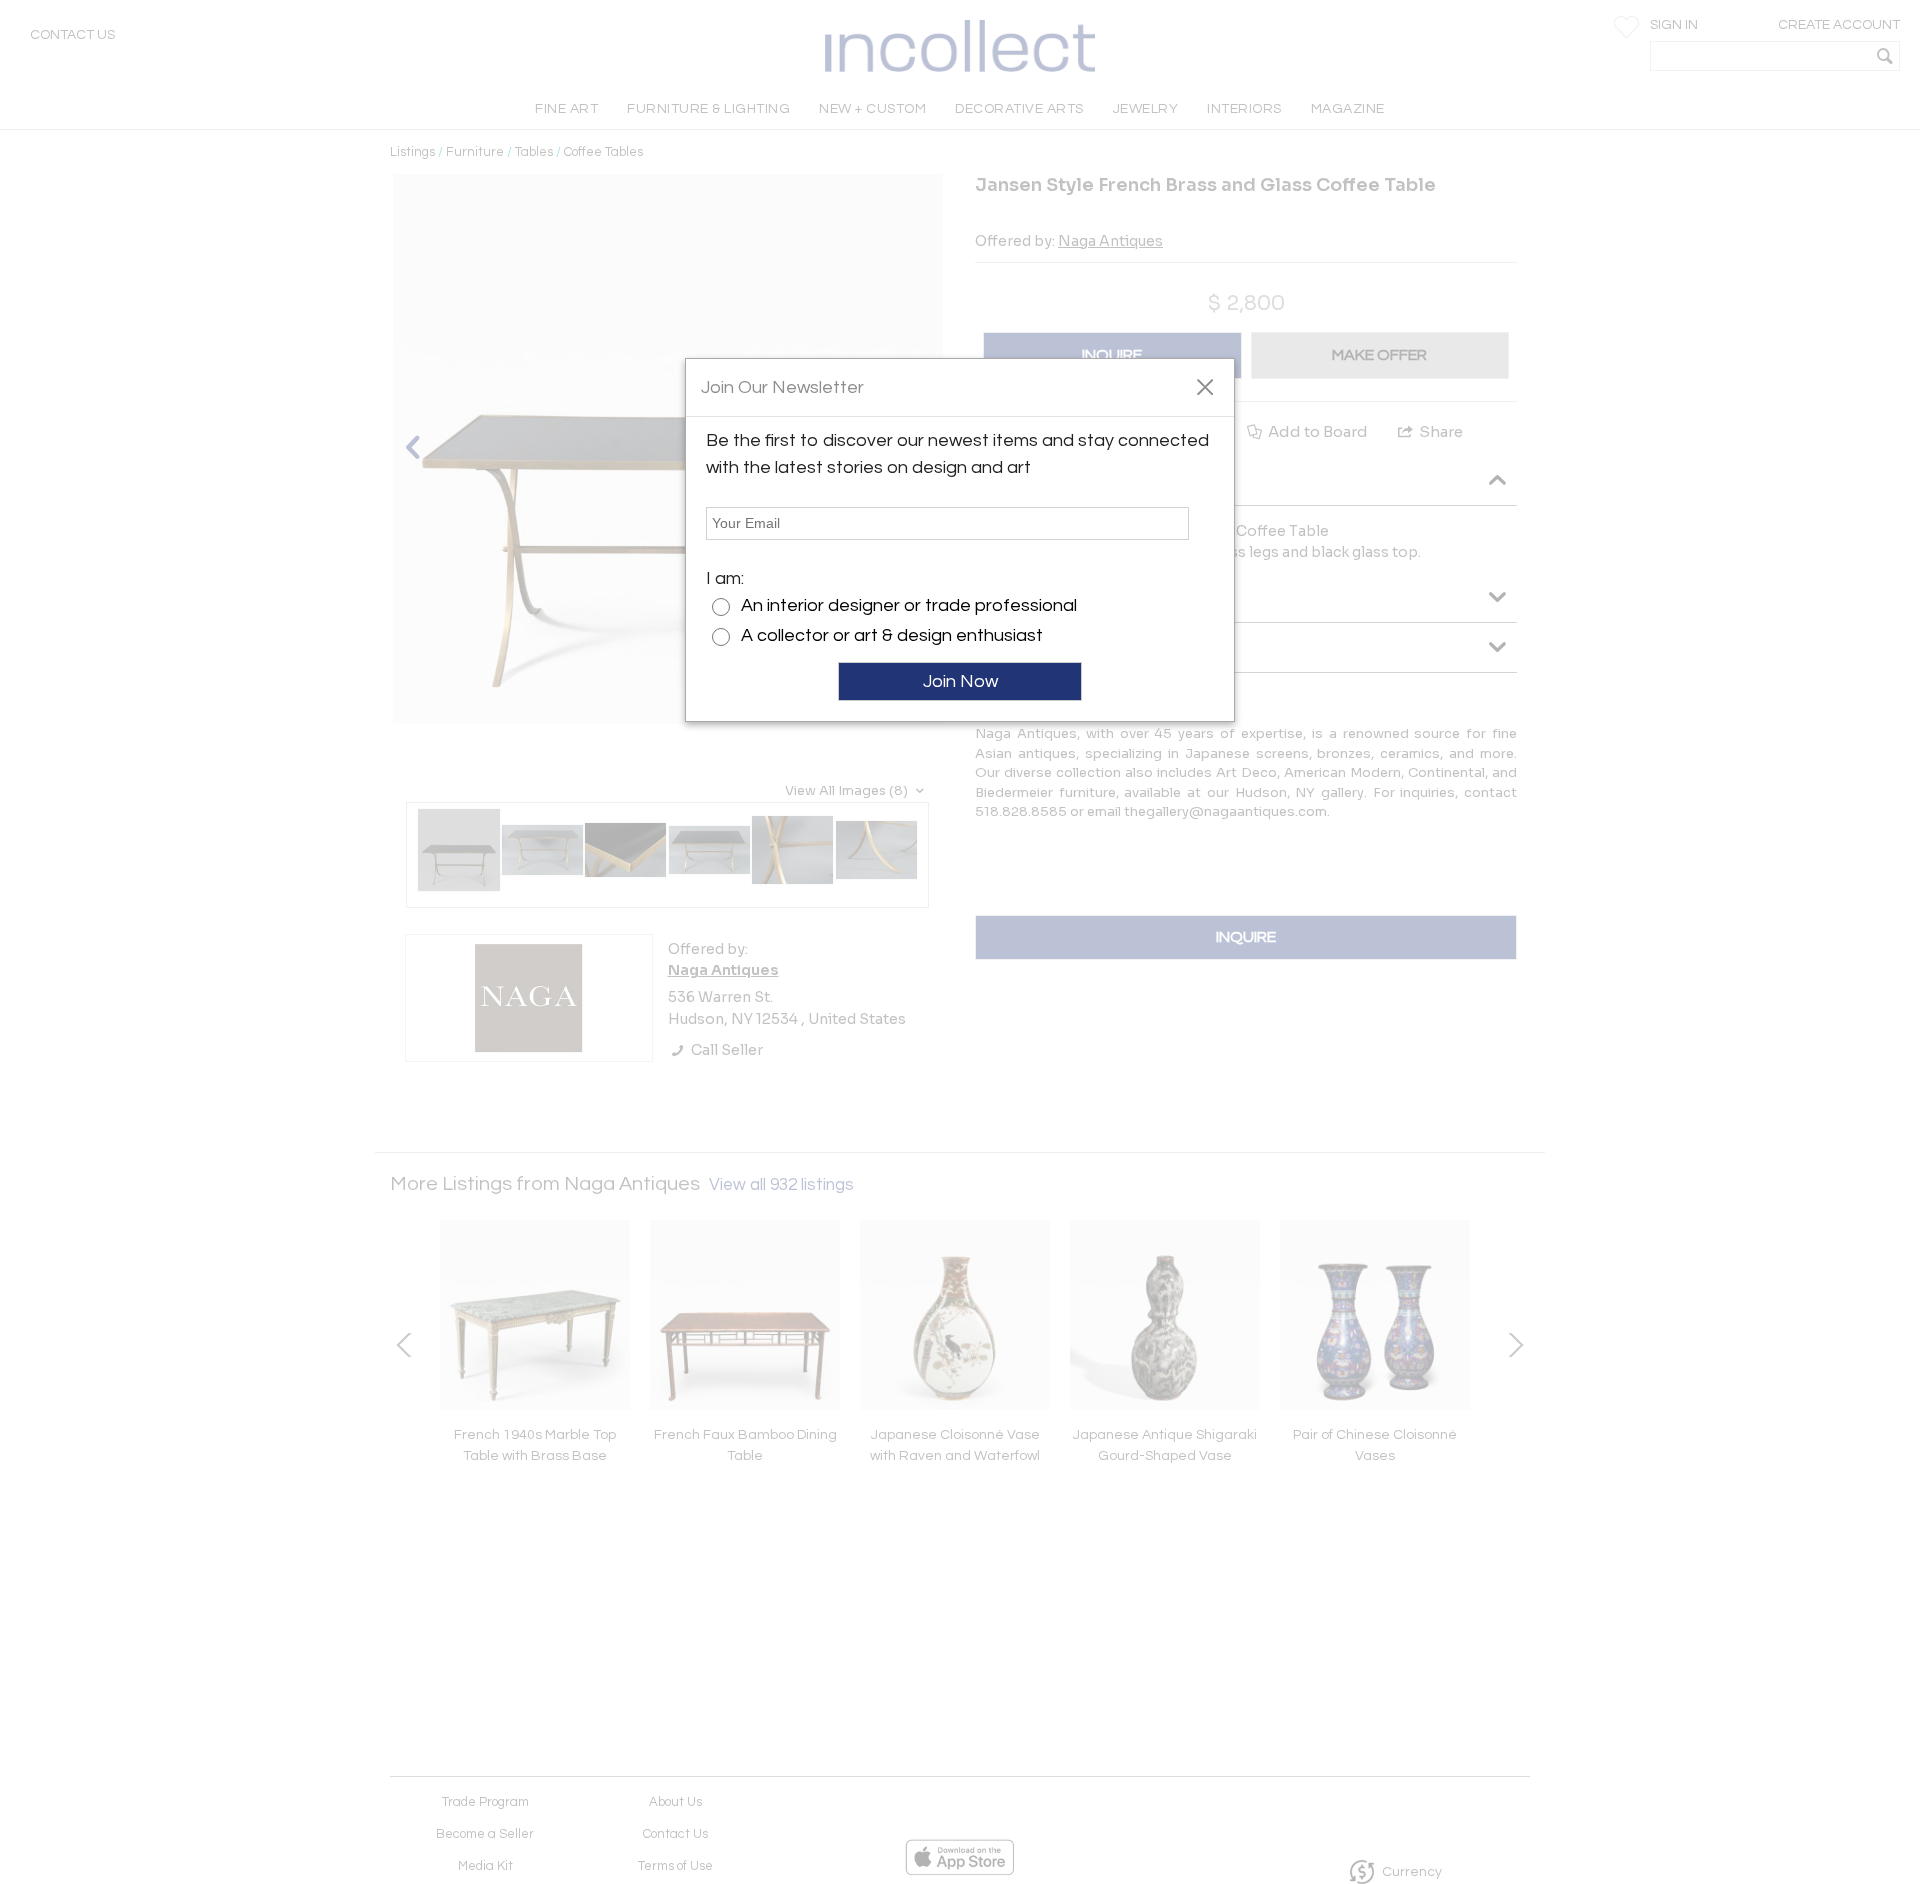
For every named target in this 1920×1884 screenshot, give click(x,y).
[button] (1204, 386)
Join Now (960, 681)
